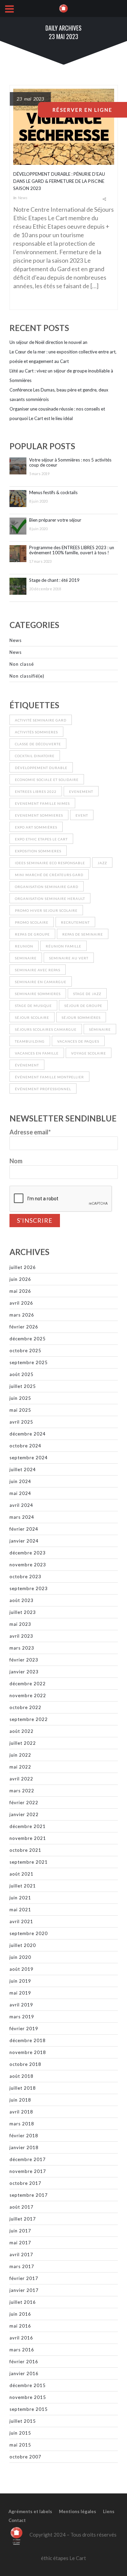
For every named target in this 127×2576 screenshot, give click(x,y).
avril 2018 (21, 2112)
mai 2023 (20, 1624)
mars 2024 (22, 1517)
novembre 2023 (28, 1565)
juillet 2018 (23, 2088)
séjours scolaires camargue (46, 1029)
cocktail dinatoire (35, 756)
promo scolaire (32, 922)
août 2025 (22, 1374)
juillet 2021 (23, 1886)
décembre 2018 (28, 2040)
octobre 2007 (25, 2457)
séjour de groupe (83, 1006)
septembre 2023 (29, 1588)
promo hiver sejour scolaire (46, 910)
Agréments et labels (30, 2511)
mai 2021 (20, 1910)
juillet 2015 (23, 2421)
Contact (17, 2520)
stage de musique (33, 1006)
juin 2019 (20, 1981)
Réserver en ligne (82, 110)
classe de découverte (38, 744)
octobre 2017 (25, 2183)
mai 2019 (20, 1993)
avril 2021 (21, 1921)
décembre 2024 (28, 1434)
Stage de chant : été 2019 (54, 580)
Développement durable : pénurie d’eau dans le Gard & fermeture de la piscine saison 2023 (59, 181)
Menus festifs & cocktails (53, 493)
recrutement (75, 922)
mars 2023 (22, 1648)
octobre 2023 (25, 1577)
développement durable (41, 768)
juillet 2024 (23, 1469)
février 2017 (24, 2278)
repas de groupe (32, 934)
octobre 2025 (25, 1351)
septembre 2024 (29, 1458)
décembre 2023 (28, 1553)
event (82, 815)
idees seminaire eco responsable (50, 863)
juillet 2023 (23, 1612)
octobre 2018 (25, 2064)
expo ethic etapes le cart (41, 839)
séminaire (100, 1029)
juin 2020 (20, 1957)
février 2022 (24, 1803)
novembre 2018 (28, 2052)
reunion (24, 946)
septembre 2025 (29, 1362)
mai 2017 (20, 2243)
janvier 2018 (24, 2147)
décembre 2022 (28, 1684)
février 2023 (24, 1660)
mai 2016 (20, 2326)
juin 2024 (20, 1481)
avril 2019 (21, 2005)
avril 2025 (21, 1422)
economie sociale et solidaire (47, 780)
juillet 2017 (23, 2219)
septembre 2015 (29, 2409)
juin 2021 (20, 1898)
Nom (16, 1161)
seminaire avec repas (38, 970)
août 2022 (22, 1731)
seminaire (26, 958)
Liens (109, 2511)
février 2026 (24, 1327)
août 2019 (22, 1969)
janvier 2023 (24, 1672)
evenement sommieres (39, 815)
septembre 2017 (29, 2195)
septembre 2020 (29, 1933)
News (23, 198)
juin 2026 (20, 1279)
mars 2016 (22, 2350)
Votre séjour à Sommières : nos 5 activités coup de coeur (70, 463)
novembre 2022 (28, 1695)
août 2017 (22, 2207)
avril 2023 (21, 1636)
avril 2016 (21, 2338)
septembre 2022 (29, 1719)
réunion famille (63, 946)
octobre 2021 (25, 1850)
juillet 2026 (23, 1267)
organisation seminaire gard (47, 887)
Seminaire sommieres (38, 994)
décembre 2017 (28, 2159)
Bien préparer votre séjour (55, 520)
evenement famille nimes (42, 803)
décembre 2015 (28, 2385)
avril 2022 (21, 1779)
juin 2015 (20, 2433)
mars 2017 (22, 2266)
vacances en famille (37, 1053)
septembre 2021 (29, 1862)
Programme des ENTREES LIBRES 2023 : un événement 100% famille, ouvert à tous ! (72, 550)
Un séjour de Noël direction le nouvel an (48, 342)
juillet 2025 (23, 1386)
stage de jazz (87, 994)
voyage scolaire (89, 1053)
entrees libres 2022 (36, 791)
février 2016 (24, 2362)
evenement (81, 791)
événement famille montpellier (49, 1077)
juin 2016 (20, 2314)
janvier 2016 (24, 2373)
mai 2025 (20, 1410)
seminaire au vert (69, 958)
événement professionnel (43, 1089)
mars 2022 (22, 1791)
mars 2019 (22, 2017)
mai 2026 (20, 1291)
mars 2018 (22, 2124)
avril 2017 (21, 2255)
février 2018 (24, 2136)
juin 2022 (20, 1755)
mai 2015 (20, 2445)
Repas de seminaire (83, 934)
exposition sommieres (38, 851)
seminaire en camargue (41, 982)
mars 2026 (22, 1315)
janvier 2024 (24, 1541)
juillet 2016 (23, 2302)
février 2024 (24, 1529)
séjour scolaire (32, 1017)
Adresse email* (30, 1132)
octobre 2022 (25, 1707)
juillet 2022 (23, 1743)
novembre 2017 (28, 2171)
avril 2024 (21, 1505)
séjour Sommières (81, 1017)
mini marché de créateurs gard (49, 875)
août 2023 (22, 1600)
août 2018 (22, 2076)
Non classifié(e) (27, 676)
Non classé (22, 664)
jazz (102, 863)
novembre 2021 (28, 1838)
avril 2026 (21, 1303)
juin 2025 (20, 1398)
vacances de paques (78, 1041)
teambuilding (30, 1041)
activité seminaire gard (41, 720)
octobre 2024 (25, 1446)
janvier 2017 (24, 2290)
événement (27, 1065)
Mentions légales (78, 2511)
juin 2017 (20, 2231)
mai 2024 (20, 1493)
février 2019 (24, 2029)
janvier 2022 (24, 1814)
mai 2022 (20, 1767)
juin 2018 (20, 2100)
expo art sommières (36, 827)
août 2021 (22, 1874)
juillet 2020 (23, 1945)
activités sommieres (36, 732)
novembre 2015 (28, 2397)
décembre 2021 (28, 1826)
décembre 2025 (28, 1339)
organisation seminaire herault (50, 899)
